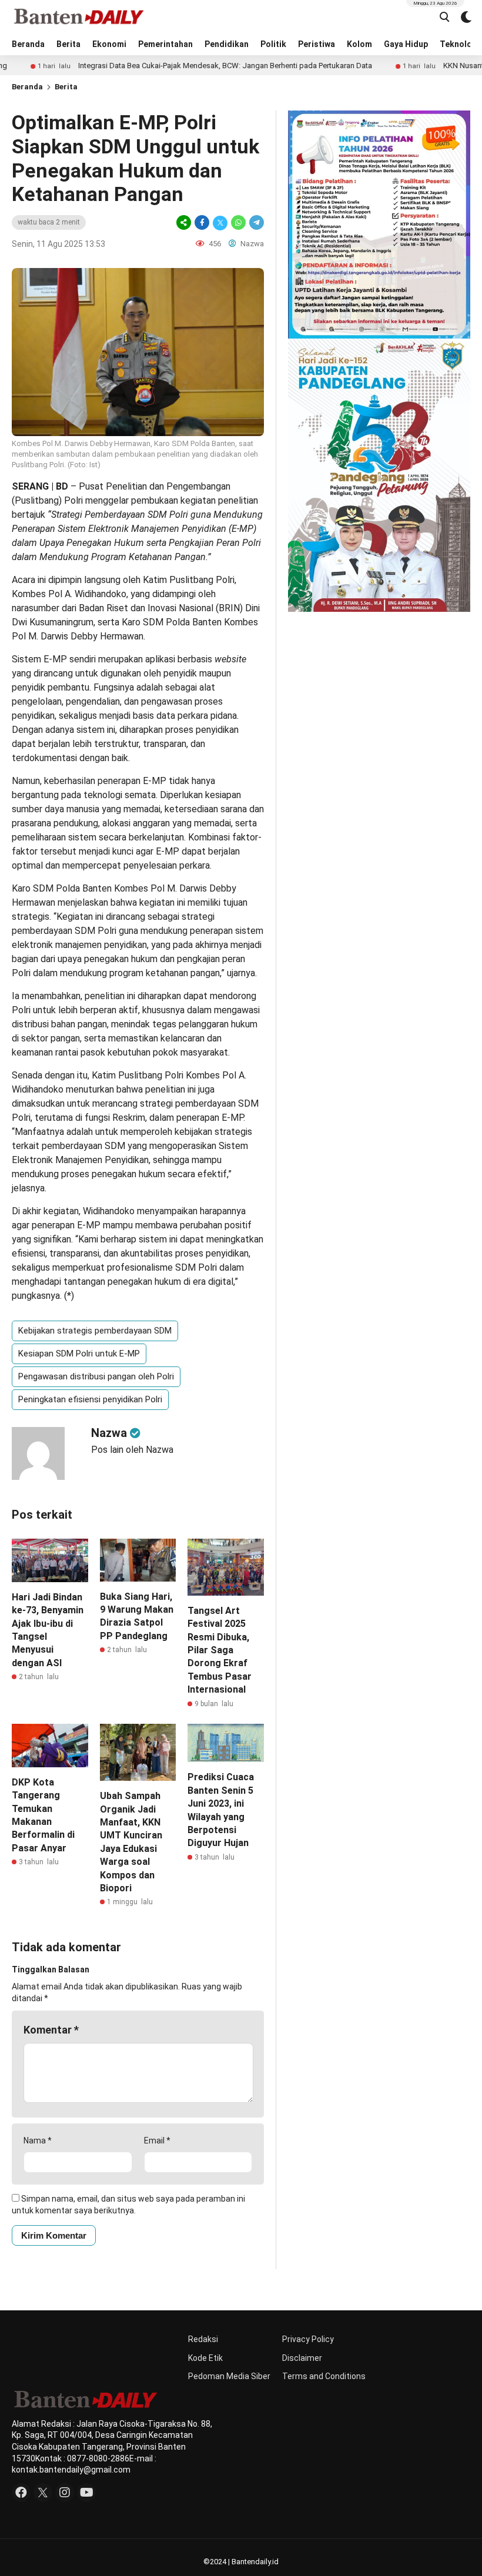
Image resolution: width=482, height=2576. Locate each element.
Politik (273, 44)
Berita (68, 44)
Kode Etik (205, 2358)
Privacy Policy (308, 2339)
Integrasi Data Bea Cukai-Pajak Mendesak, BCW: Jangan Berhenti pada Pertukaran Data (174, 66)
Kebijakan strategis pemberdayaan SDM (95, 1331)
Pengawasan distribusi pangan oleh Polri (96, 1376)
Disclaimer (302, 2358)
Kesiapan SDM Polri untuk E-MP (79, 1354)
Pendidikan (227, 44)
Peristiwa (317, 44)
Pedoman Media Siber (229, 2376)
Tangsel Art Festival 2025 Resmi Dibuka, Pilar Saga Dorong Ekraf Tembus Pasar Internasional (220, 1650)
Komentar (51, 2030)
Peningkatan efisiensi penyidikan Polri (90, 1399)
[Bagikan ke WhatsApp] (238, 222)
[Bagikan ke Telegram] (256, 222)
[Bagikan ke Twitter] (220, 222)
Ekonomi (109, 44)
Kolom (359, 44)
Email (157, 2140)
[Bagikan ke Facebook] (202, 222)
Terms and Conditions (324, 2376)
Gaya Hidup (406, 44)
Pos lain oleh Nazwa (132, 1450)
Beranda (28, 44)
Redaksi (203, 2339)
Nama (38, 2140)
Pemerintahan (165, 44)
